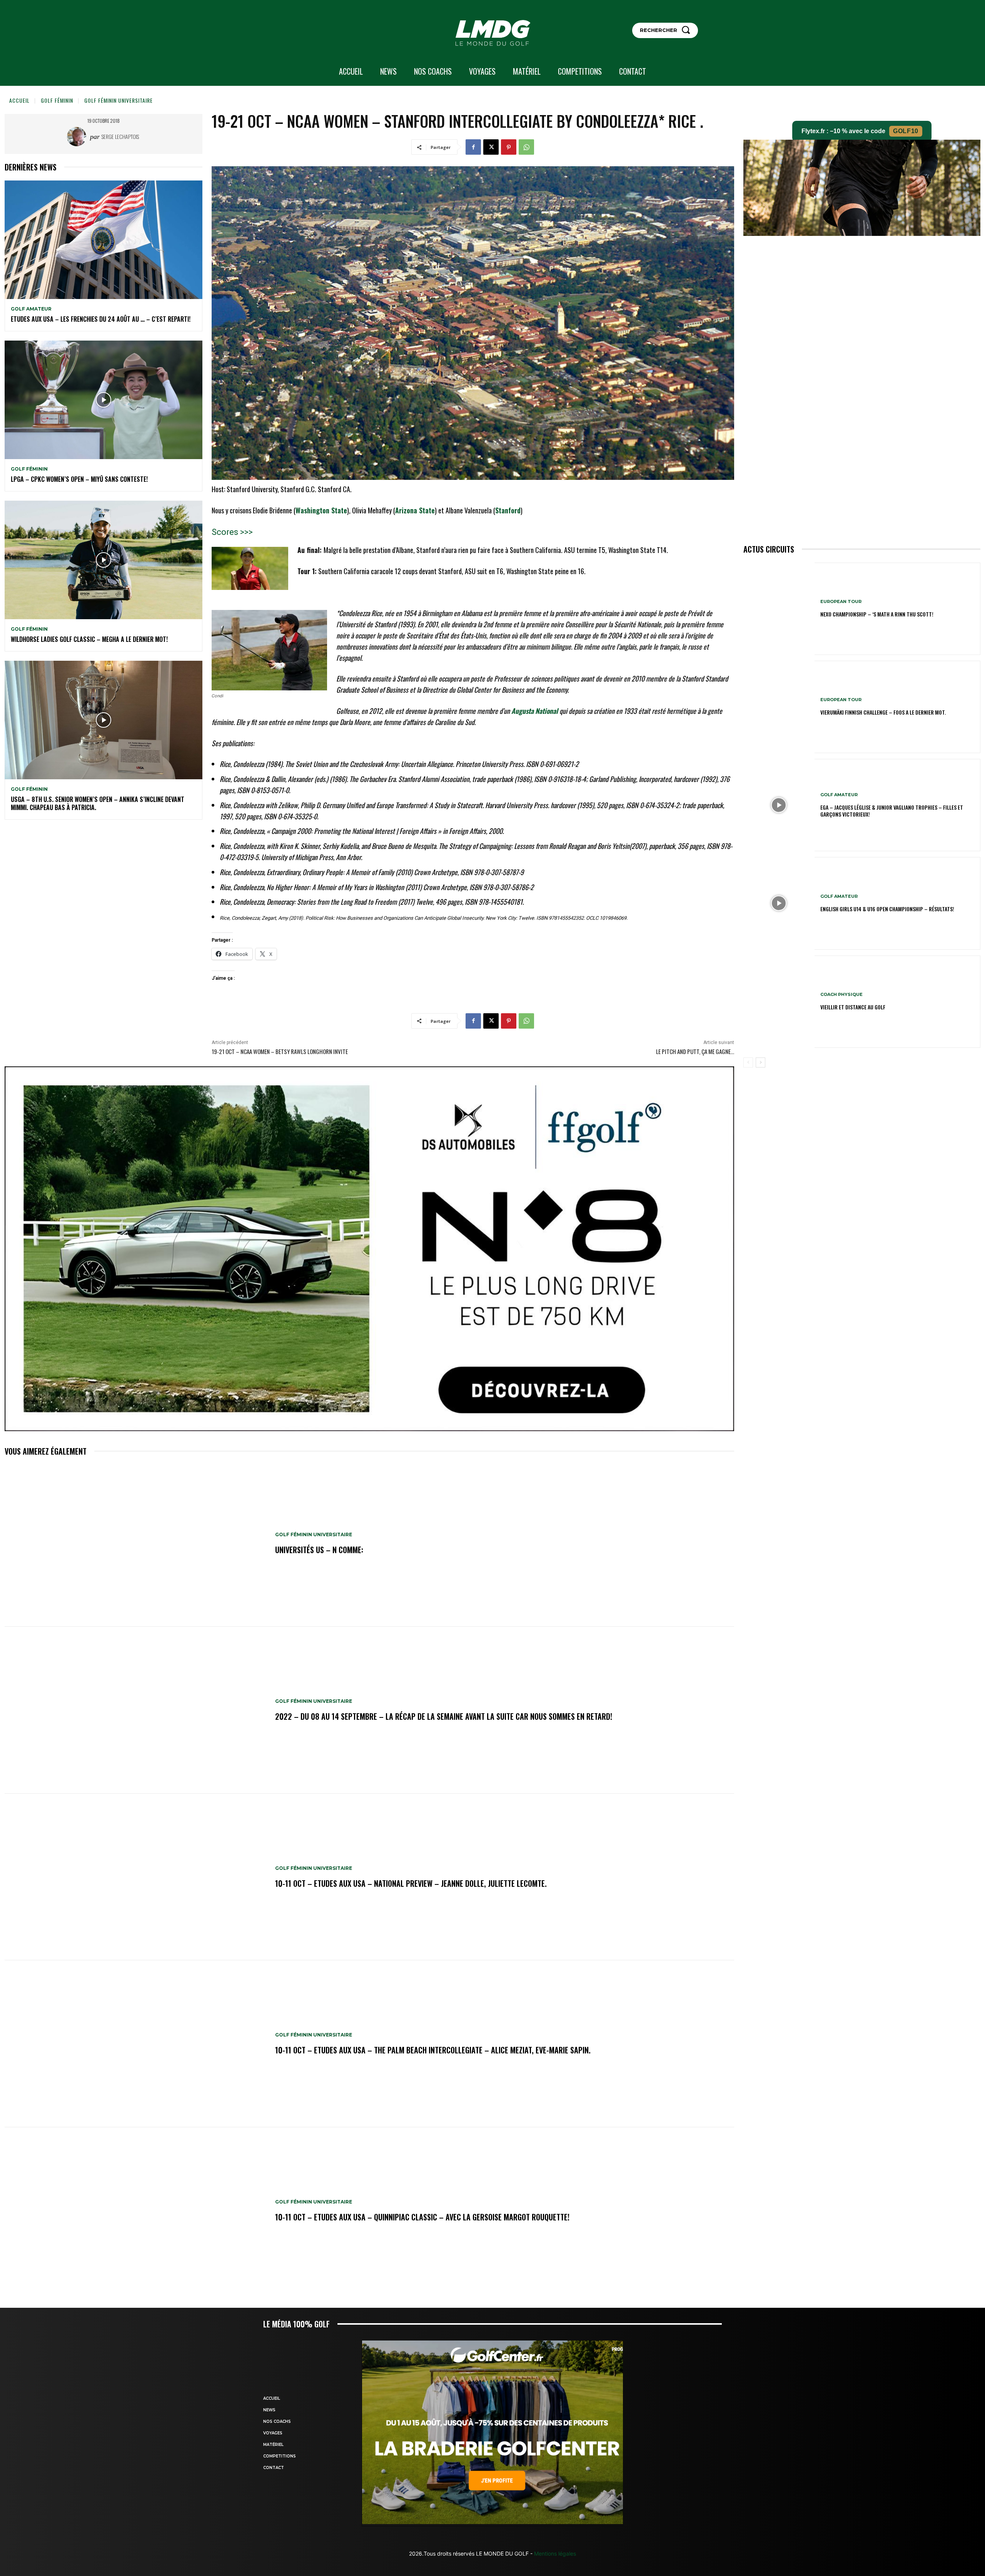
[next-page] (760, 1062)
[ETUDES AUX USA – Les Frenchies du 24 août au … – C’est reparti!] (104, 240)
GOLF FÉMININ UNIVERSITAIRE (119, 100)
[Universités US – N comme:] (136, 1544)
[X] (491, 147)
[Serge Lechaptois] (78, 137)
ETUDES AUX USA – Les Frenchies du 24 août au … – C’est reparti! (101, 319)
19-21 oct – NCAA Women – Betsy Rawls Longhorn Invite (280, 1051)
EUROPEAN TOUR (841, 602)
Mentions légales (554, 2553)
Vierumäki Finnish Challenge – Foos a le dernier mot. (883, 712)
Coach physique (841, 995)
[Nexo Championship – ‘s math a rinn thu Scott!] (779, 609)
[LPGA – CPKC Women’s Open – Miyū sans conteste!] (104, 400)
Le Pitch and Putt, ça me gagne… (695, 1051)
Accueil (19, 100)
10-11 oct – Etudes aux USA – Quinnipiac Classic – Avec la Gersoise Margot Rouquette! (422, 2217)
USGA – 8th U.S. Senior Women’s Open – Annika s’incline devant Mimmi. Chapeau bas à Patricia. (98, 803)
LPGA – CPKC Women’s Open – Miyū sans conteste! (79, 479)
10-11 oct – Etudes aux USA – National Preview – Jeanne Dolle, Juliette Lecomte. (411, 1883)
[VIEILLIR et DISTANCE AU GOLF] (779, 1002)
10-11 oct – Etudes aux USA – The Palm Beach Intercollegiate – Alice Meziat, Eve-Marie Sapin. (433, 2050)
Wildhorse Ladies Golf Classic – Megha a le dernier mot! (89, 639)
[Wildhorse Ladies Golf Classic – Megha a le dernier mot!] (104, 560)
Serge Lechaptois (120, 136)
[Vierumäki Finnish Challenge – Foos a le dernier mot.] (779, 707)
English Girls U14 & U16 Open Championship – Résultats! (887, 909)
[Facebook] (473, 147)
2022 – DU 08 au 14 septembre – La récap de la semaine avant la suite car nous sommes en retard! (444, 1716)
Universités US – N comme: (319, 1550)
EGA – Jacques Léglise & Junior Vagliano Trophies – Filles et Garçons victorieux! (892, 811)
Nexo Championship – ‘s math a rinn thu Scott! (877, 614)
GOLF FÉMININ (57, 100)
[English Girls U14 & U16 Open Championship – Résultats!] (779, 903)
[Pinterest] (509, 147)
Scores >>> (232, 532)
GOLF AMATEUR (31, 309)
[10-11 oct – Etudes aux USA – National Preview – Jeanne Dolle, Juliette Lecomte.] (136, 1877)
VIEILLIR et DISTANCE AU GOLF (853, 1007)
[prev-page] (748, 1062)
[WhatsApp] (526, 147)
